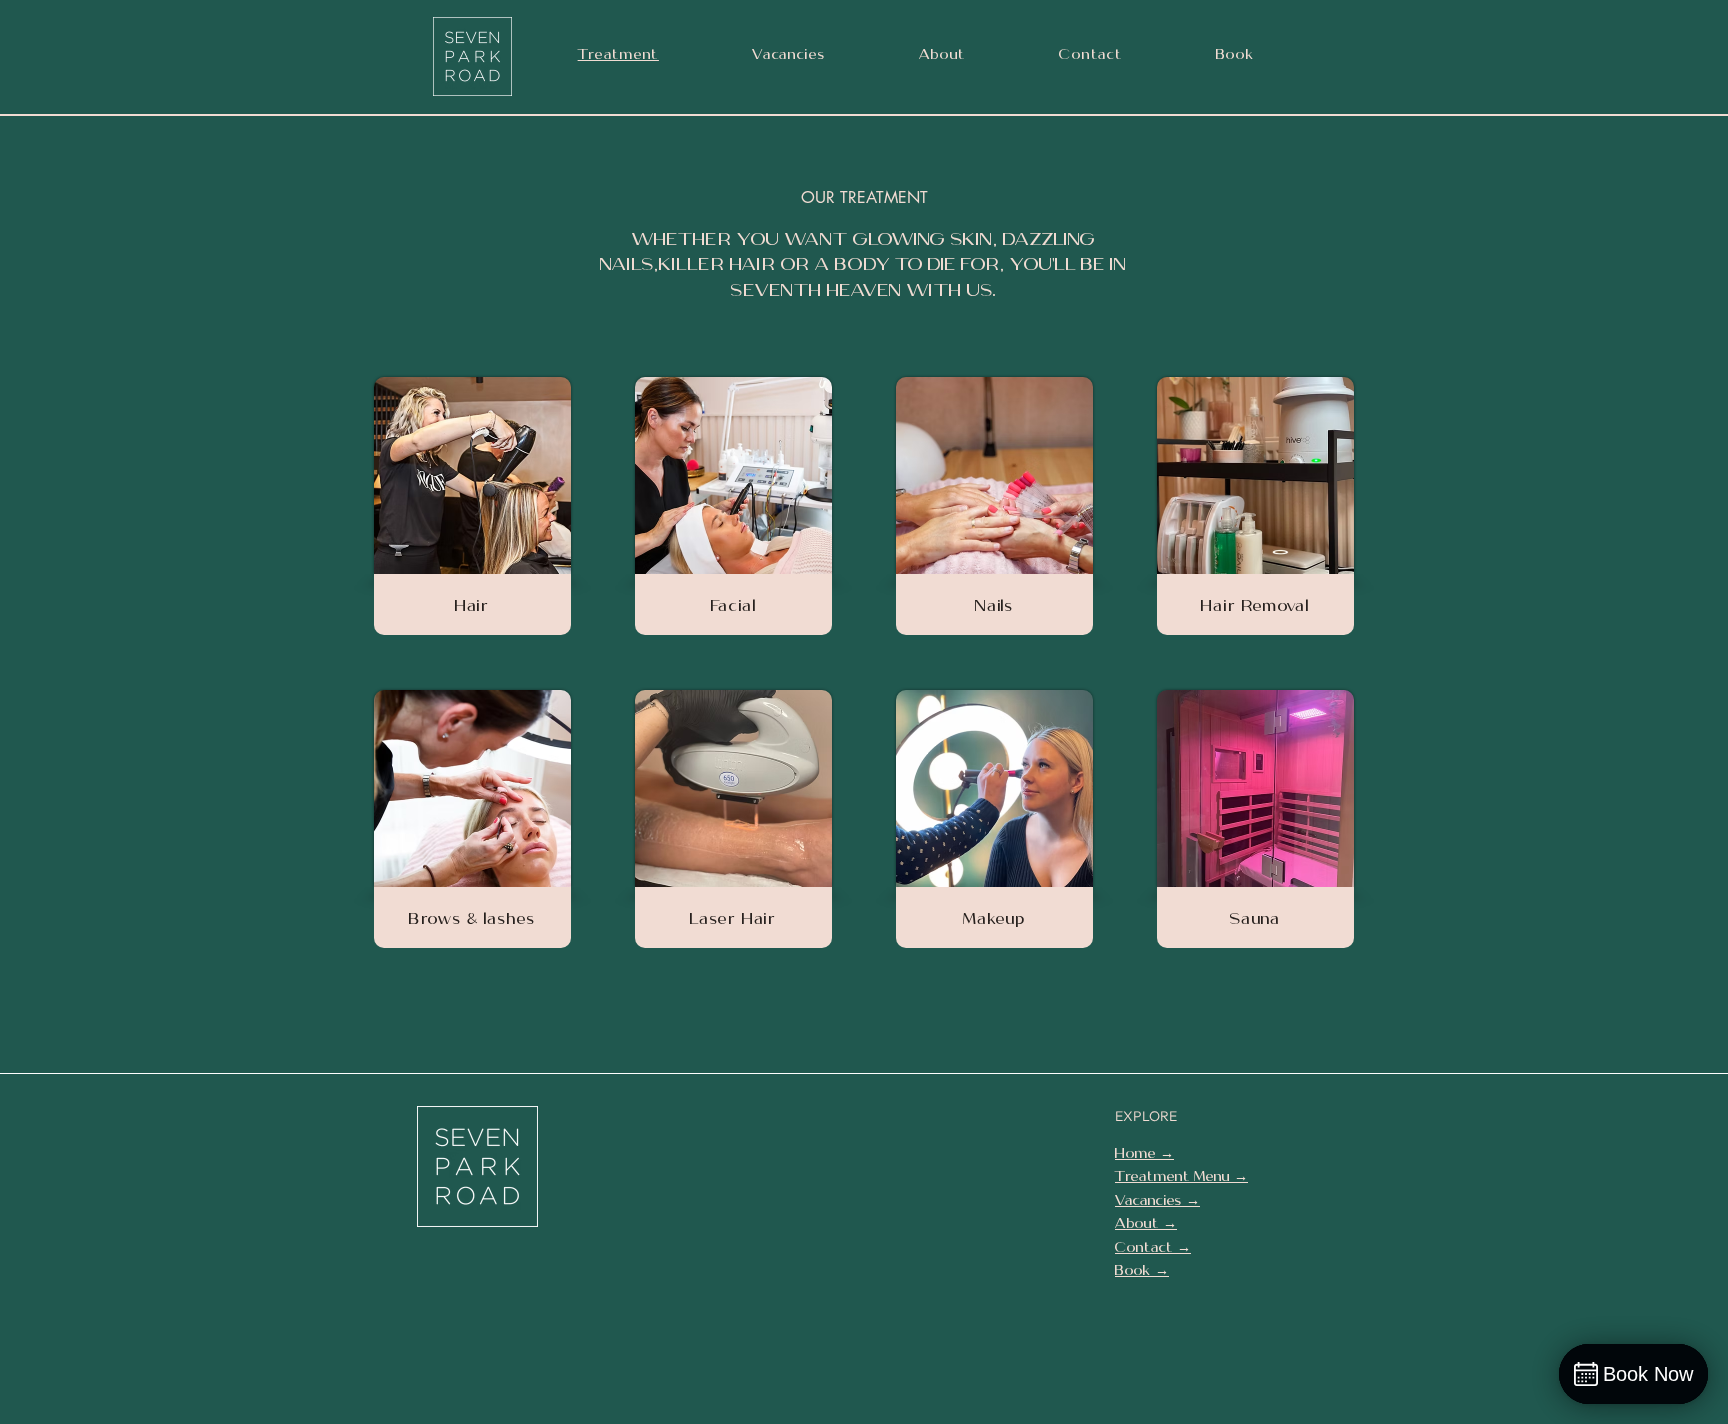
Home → (1144, 1153)
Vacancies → (1157, 1200)
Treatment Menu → (1181, 1176)
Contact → (1153, 1247)
